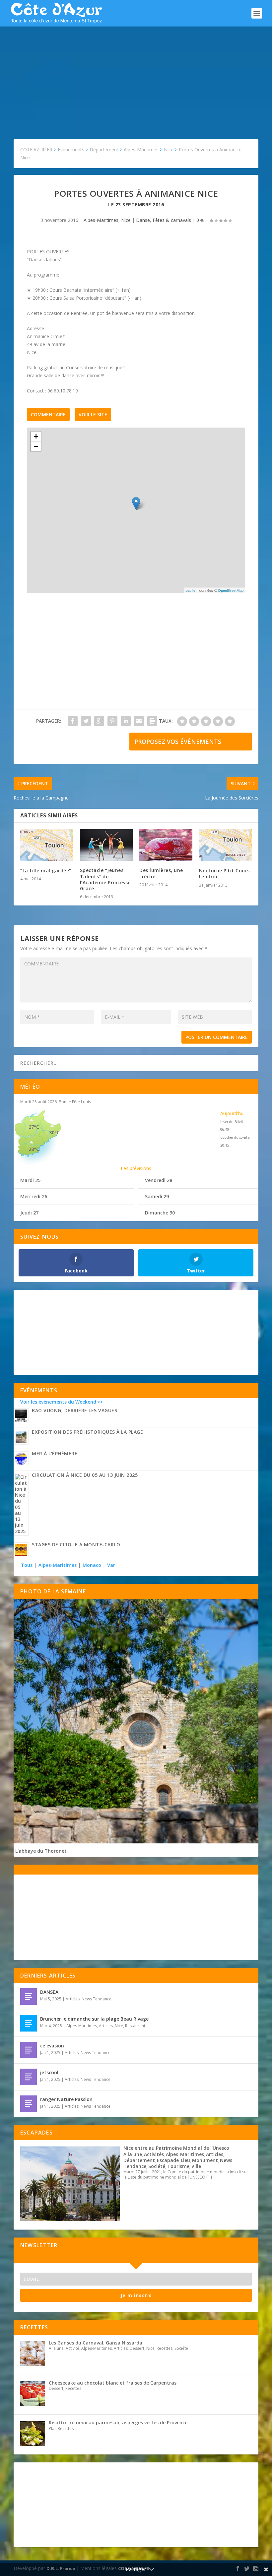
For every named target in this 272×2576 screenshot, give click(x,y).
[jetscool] (29, 2077)
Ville (196, 2166)
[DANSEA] (29, 1996)
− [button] (36, 446)
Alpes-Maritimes (101, 220)
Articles (73, 1999)
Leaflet (191, 590)
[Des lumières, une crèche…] (166, 845)
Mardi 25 (30, 1180)
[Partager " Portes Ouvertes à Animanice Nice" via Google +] (99, 721)
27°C (34, 1127)
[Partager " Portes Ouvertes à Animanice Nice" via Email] (139, 721)
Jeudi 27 (29, 1213)
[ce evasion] (29, 2050)
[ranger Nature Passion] (29, 2104)
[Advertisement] (136, 76)
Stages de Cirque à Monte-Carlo (76, 1545)
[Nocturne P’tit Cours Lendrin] (226, 845)
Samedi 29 (157, 1196)
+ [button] (36, 436)
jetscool (49, 2072)
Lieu (185, 2160)
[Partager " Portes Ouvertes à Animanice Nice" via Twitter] (86, 721)
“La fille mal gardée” (46, 871)
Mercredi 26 (34, 1196)
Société (157, 2166)
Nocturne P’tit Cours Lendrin (224, 874)
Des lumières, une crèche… (161, 873)
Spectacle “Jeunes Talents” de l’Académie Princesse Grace (105, 879)
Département (139, 2160)
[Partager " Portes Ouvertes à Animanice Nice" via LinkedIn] (126, 721)
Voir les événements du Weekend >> (62, 1402)
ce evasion (52, 2046)
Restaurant (135, 2026)
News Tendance (97, 1999)
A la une (133, 2154)
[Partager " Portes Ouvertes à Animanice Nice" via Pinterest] (112, 721)
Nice (126, 220)
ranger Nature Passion (66, 2099)
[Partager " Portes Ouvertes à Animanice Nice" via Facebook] (73, 721)
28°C (34, 1149)
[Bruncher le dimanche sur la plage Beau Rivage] (29, 2023)
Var (111, 1565)
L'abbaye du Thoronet (41, 1851)
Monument (205, 2160)
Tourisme (178, 2166)
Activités (154, 2154)
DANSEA (49, 1992)
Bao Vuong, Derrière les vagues (74, 1410)
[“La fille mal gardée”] (47, 845)
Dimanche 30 (160, 1213)
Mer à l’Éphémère (55, 1453)
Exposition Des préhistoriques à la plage (87, 1432)
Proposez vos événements (178, 742)
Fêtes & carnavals (172, 220)
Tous (27, 1565)
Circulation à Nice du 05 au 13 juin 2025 (85, 1475)
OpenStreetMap (231, 590)
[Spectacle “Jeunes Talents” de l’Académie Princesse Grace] (106, 845)
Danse (143, 220)
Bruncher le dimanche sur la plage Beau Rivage (94, 2019)
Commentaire (48, 414)
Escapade (168, 2160)
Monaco (92, 1565)
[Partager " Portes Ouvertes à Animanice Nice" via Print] (152, 721)
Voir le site (93, 414)
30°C (54, 1133)
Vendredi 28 (159, 1180)
